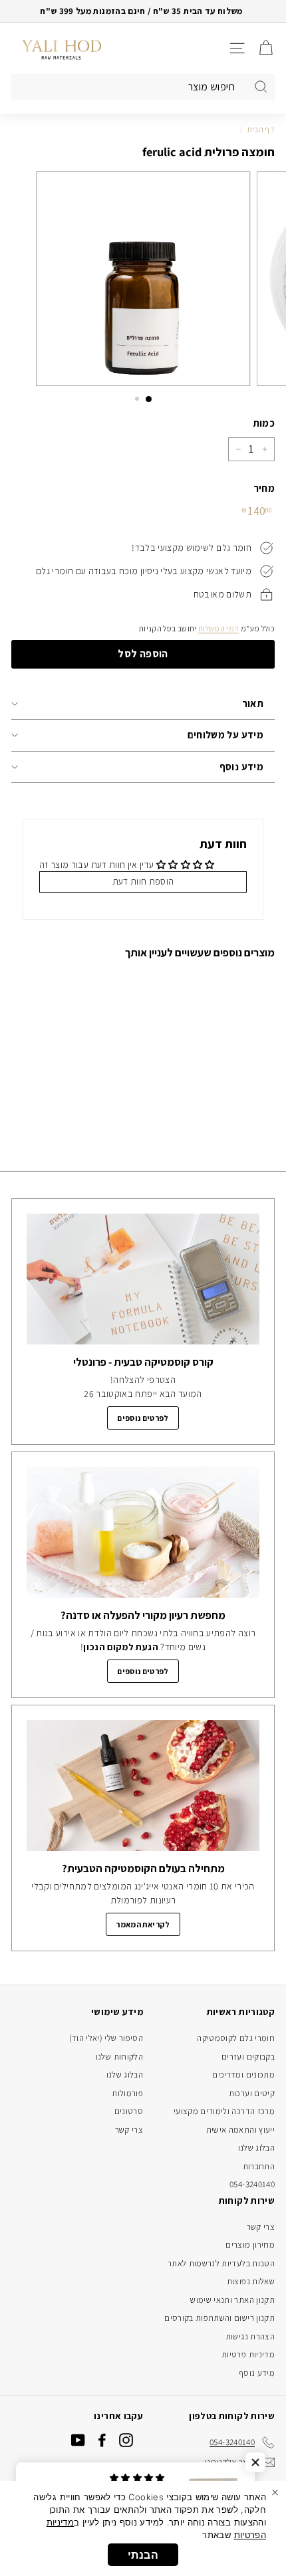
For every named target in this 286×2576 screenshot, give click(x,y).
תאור (253, 703)
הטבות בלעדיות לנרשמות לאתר (221, 2263)
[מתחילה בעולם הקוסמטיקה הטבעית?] (143, 1785)
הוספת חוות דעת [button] (143, 881)
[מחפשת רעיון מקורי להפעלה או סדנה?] (143, 1532)
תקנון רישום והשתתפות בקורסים (219, 2318)
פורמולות (127, 2093)
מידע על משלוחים (225, 735)
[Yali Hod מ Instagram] (126, 2440)
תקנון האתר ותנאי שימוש (232, 2300)
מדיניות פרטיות (248, 2354)
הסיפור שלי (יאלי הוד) (106, 2038)
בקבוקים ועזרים (248, 2057)
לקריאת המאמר (143, 1924)
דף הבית (261, 129)
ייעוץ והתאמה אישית (240, 2130)
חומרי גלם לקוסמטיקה (236, 2038)
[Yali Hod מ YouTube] (78, 2440)
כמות (264, 423)
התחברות (259, 2166)
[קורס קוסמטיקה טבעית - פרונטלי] (143, 1279)
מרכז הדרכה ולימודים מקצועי (224, 2111)
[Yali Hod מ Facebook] (102, 2440)
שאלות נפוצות (251, 2281)
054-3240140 (252, 2184)
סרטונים (129, 2111)
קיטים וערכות (252, 2093)
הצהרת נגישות (250, 2336)
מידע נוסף (241, 767)
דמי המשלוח (219, 628)
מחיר (264, 488)
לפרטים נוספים (143, 1418)
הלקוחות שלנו (119, 2057)
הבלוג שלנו (257, 2148)
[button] (255, 2462)
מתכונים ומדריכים (243, 2075)
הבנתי (143, 2555)
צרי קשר (129, 2130)
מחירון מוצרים (250, 2245)
